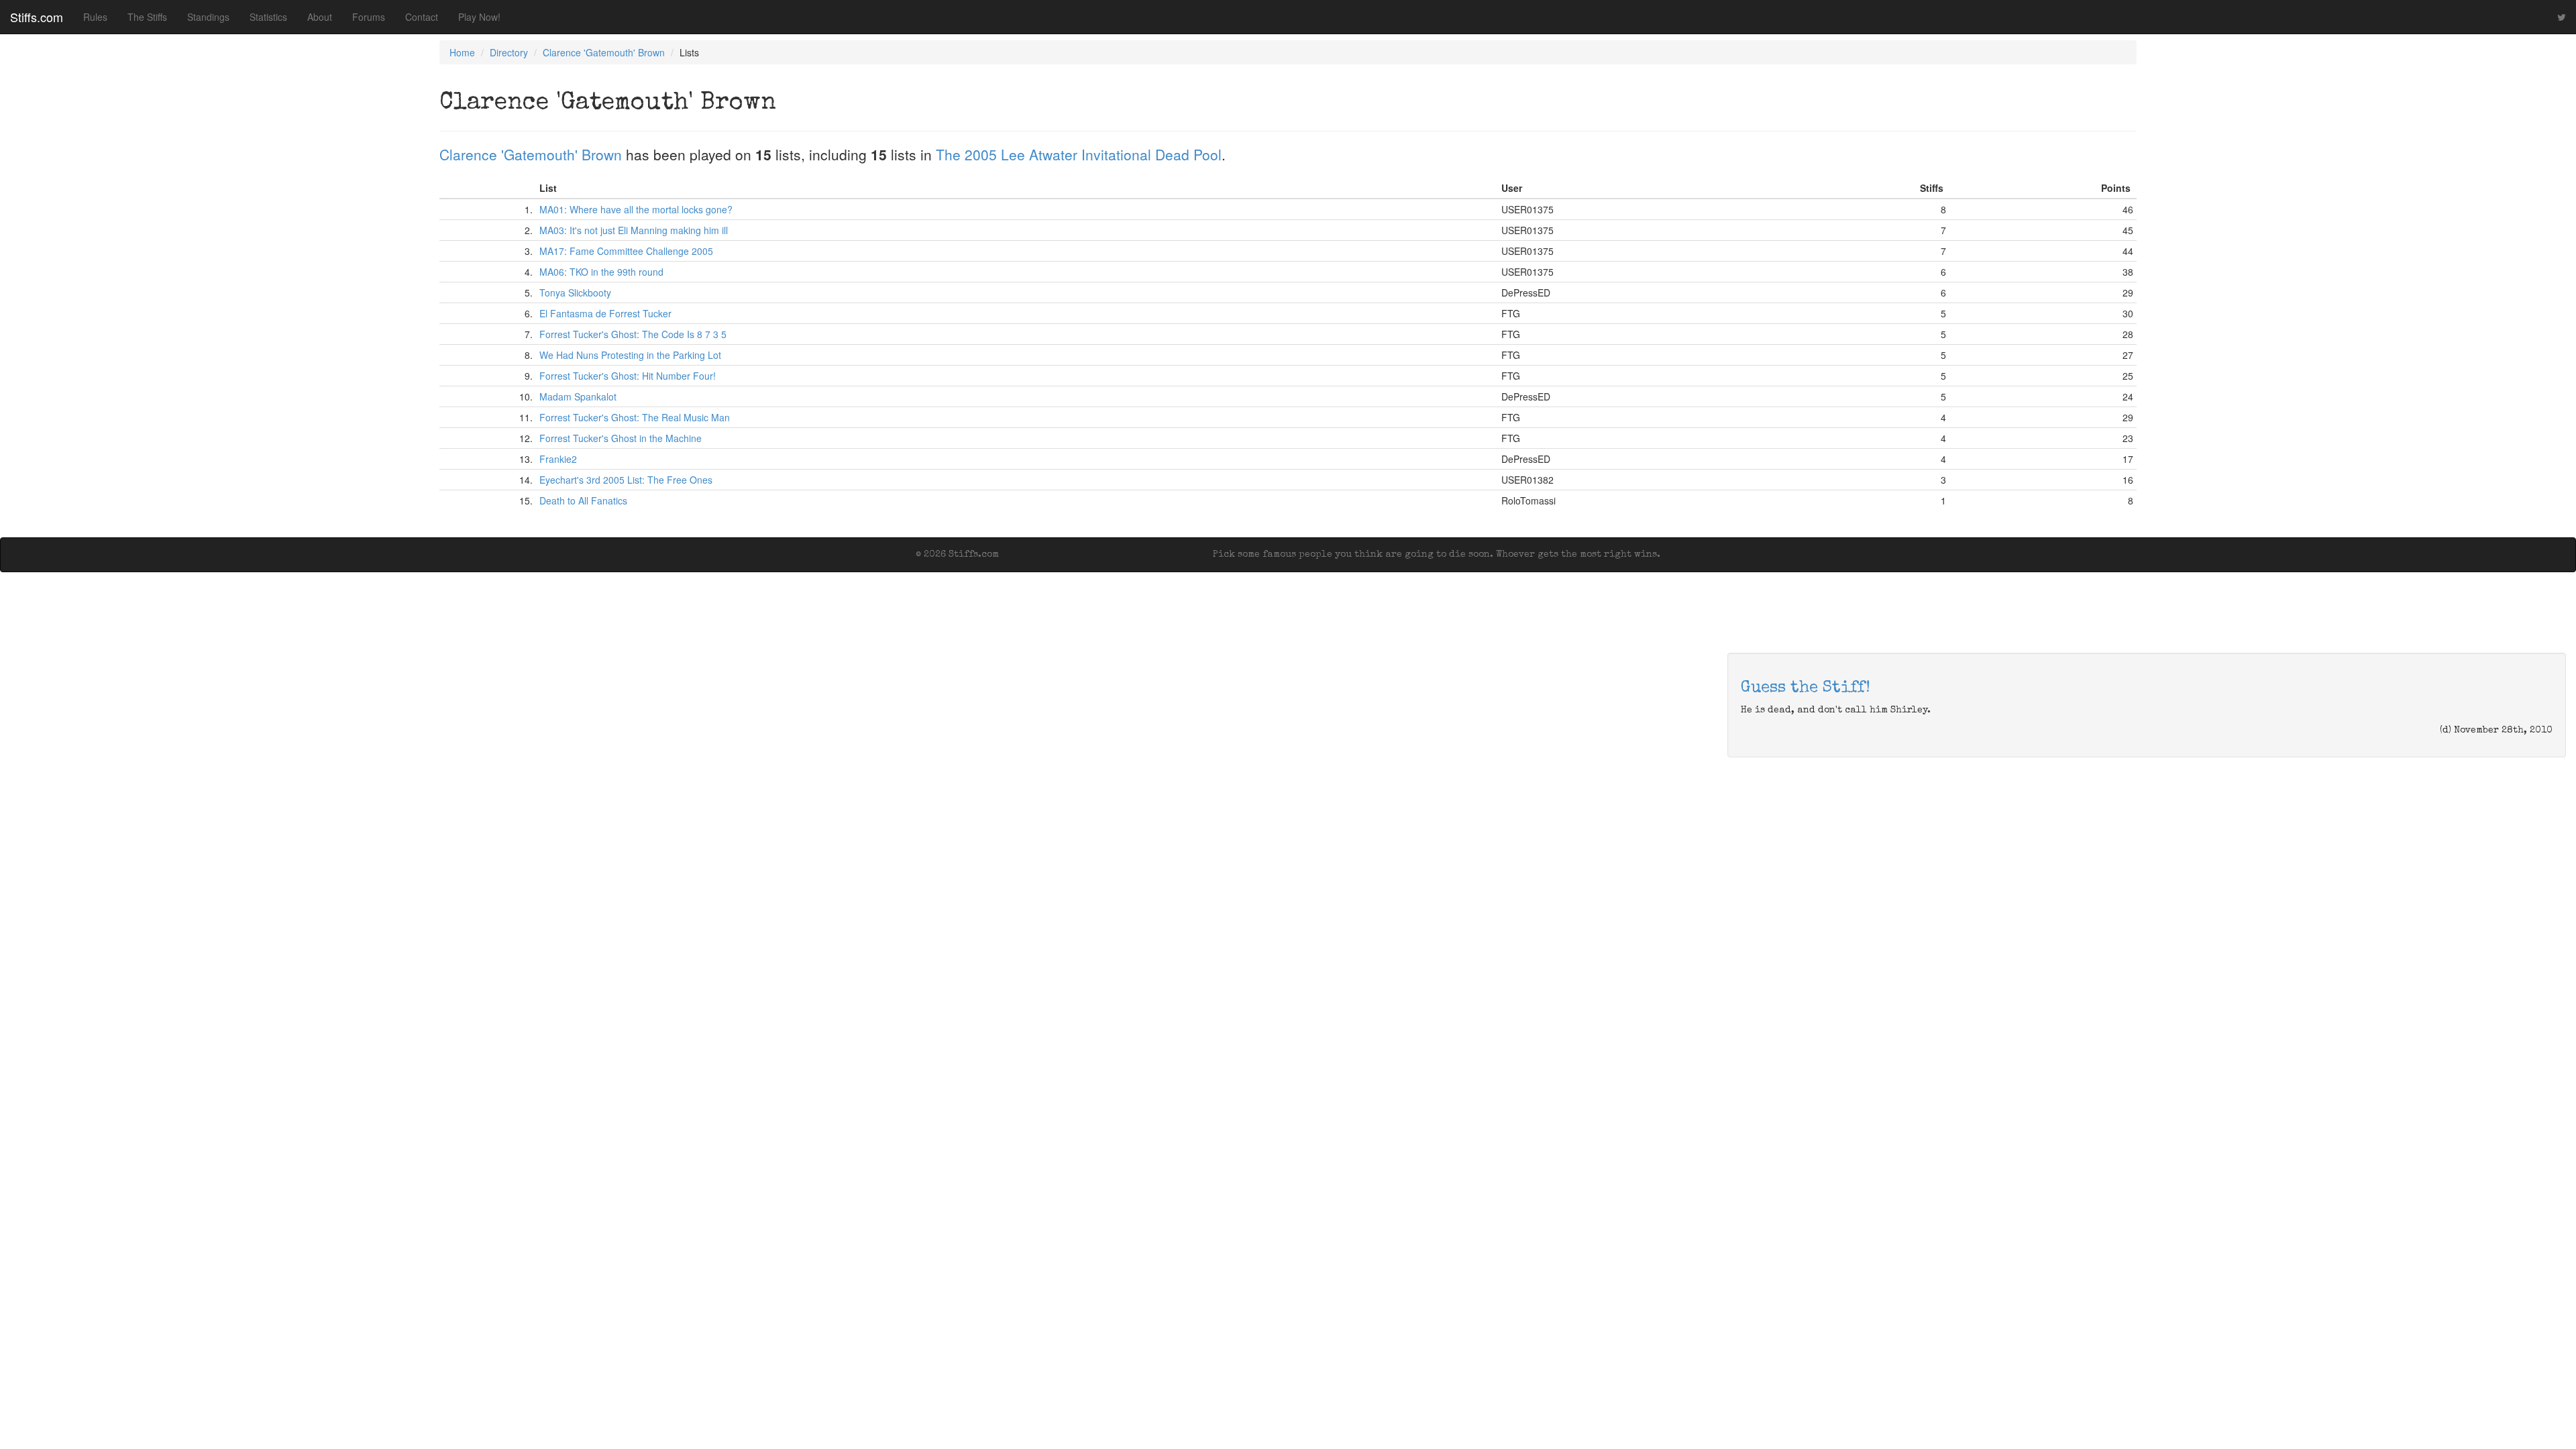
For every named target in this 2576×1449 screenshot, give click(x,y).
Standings (208, 17)
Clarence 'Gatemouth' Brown (604, 52)
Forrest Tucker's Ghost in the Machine (621, 438)
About (320, 17)
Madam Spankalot (578, 396)
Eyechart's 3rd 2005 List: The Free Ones (626, 480)
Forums (369, 17)
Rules (95, 17)
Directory (509, 52)
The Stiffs (147, 17)
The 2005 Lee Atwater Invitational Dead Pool (1079, 154)
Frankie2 (558, 459)
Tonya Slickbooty (575, 292)
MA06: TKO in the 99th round (601, 272)
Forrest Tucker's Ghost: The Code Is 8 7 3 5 (633, 334)
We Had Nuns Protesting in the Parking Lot (630, 355)
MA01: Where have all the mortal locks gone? (636, 209)
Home (462, 52)
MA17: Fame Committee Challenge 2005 (626, 251)
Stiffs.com (37, 17)
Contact (422, 17)
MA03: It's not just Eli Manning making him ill (634, 230)
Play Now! (479, 17)
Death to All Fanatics (583, 500)
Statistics (268, 17)
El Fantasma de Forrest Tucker (605, 313)
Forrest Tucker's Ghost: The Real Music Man (635, 417)
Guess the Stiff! (1806, 688)
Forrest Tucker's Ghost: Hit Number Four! (628, 376)
